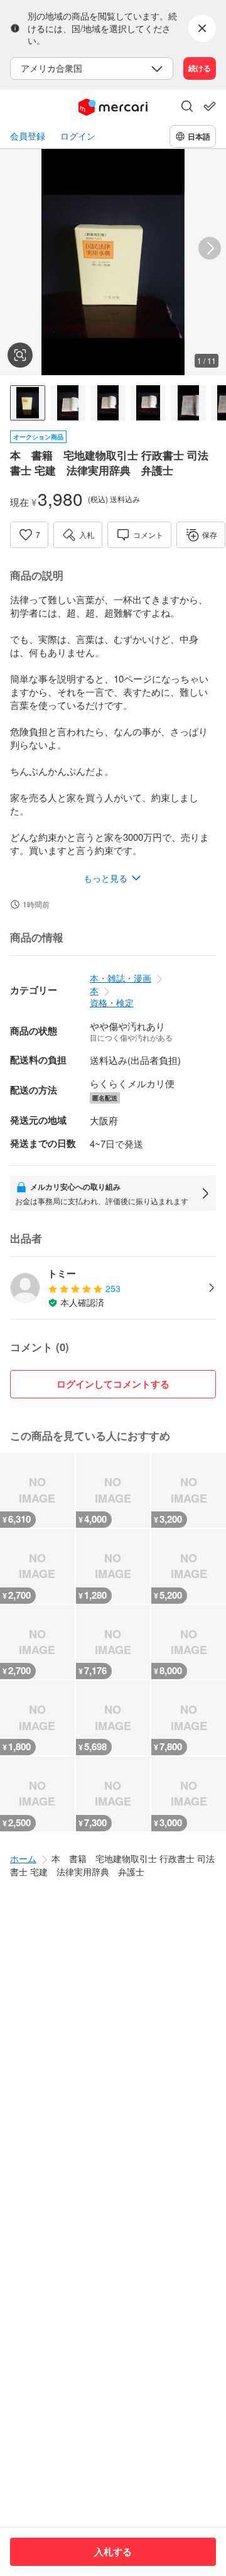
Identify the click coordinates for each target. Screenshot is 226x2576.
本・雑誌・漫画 (121, 978)
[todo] (210, 106)
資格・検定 (112, 1002)
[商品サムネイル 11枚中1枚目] (28, 403)
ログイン (78, 136)
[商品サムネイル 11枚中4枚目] (148, 403)
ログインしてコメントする (113, 1384)
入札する (113, 2551)
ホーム (23, 1858)
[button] (187, 107)
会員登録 (28, 136)
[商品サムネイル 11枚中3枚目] (108, 403)
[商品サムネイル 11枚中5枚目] (188, 403)
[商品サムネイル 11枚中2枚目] (68, 403)
